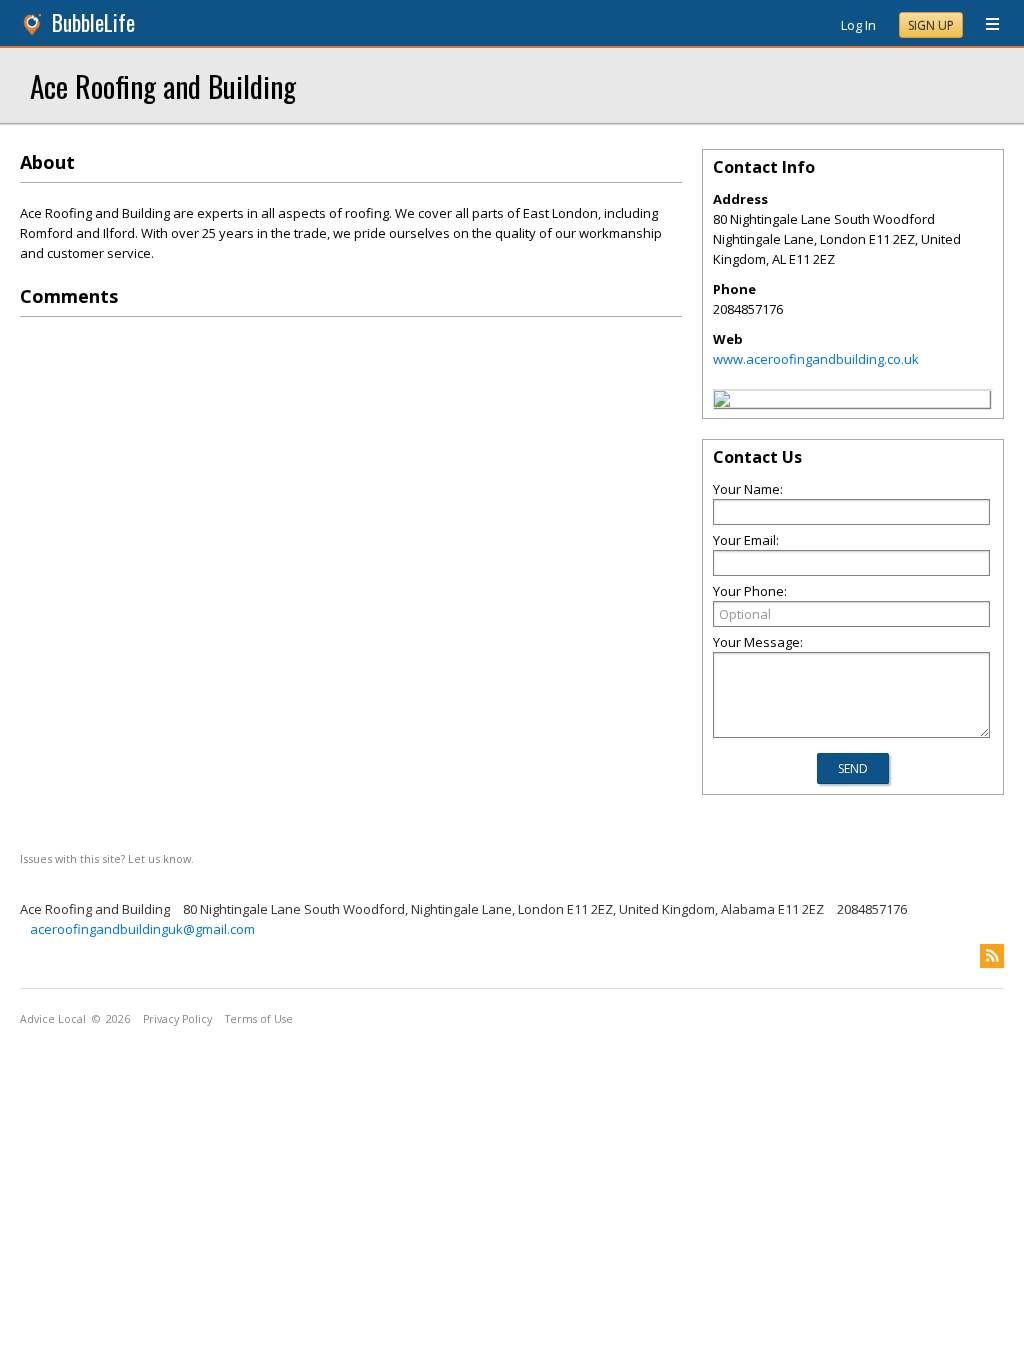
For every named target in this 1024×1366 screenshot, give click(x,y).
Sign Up (931, 25)
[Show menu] (985, 25)
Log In (858, 25)
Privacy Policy (177, 1019)
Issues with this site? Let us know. (107, 858)
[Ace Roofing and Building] (722, 402)
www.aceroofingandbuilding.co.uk (816, 359)
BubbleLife (93, 22)
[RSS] (992, 956)
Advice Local (53, 1019)
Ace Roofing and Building (163, 85)
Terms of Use (259, 1019)
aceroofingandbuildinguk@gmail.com (142, 929)
